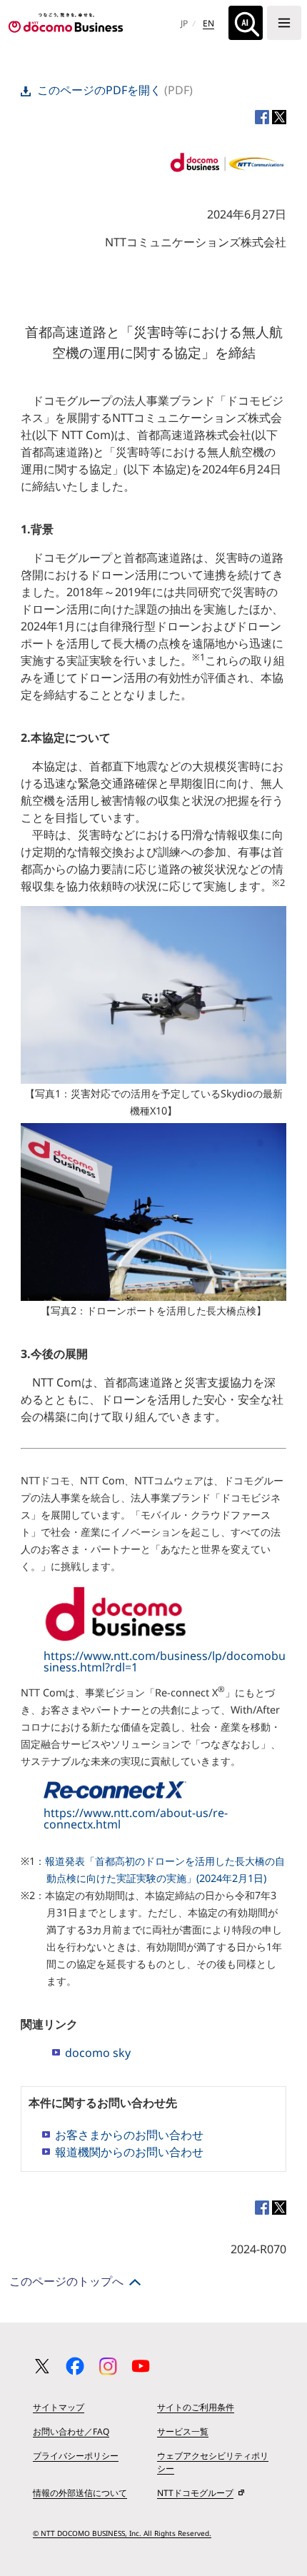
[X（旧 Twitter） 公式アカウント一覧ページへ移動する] (42, 2366)
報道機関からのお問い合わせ (129, 2152)
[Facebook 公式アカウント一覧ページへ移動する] (75, 2366)
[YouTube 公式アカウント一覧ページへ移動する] (141, 2366)
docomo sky (98, 2053)
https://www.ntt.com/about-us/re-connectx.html (136, 1818)
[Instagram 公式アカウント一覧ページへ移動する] (108, 2366)
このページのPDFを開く (99, 90)
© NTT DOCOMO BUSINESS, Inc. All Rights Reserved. (122, 2533)
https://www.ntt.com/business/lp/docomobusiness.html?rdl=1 (165, 1661)
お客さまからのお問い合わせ (129, 2135)
